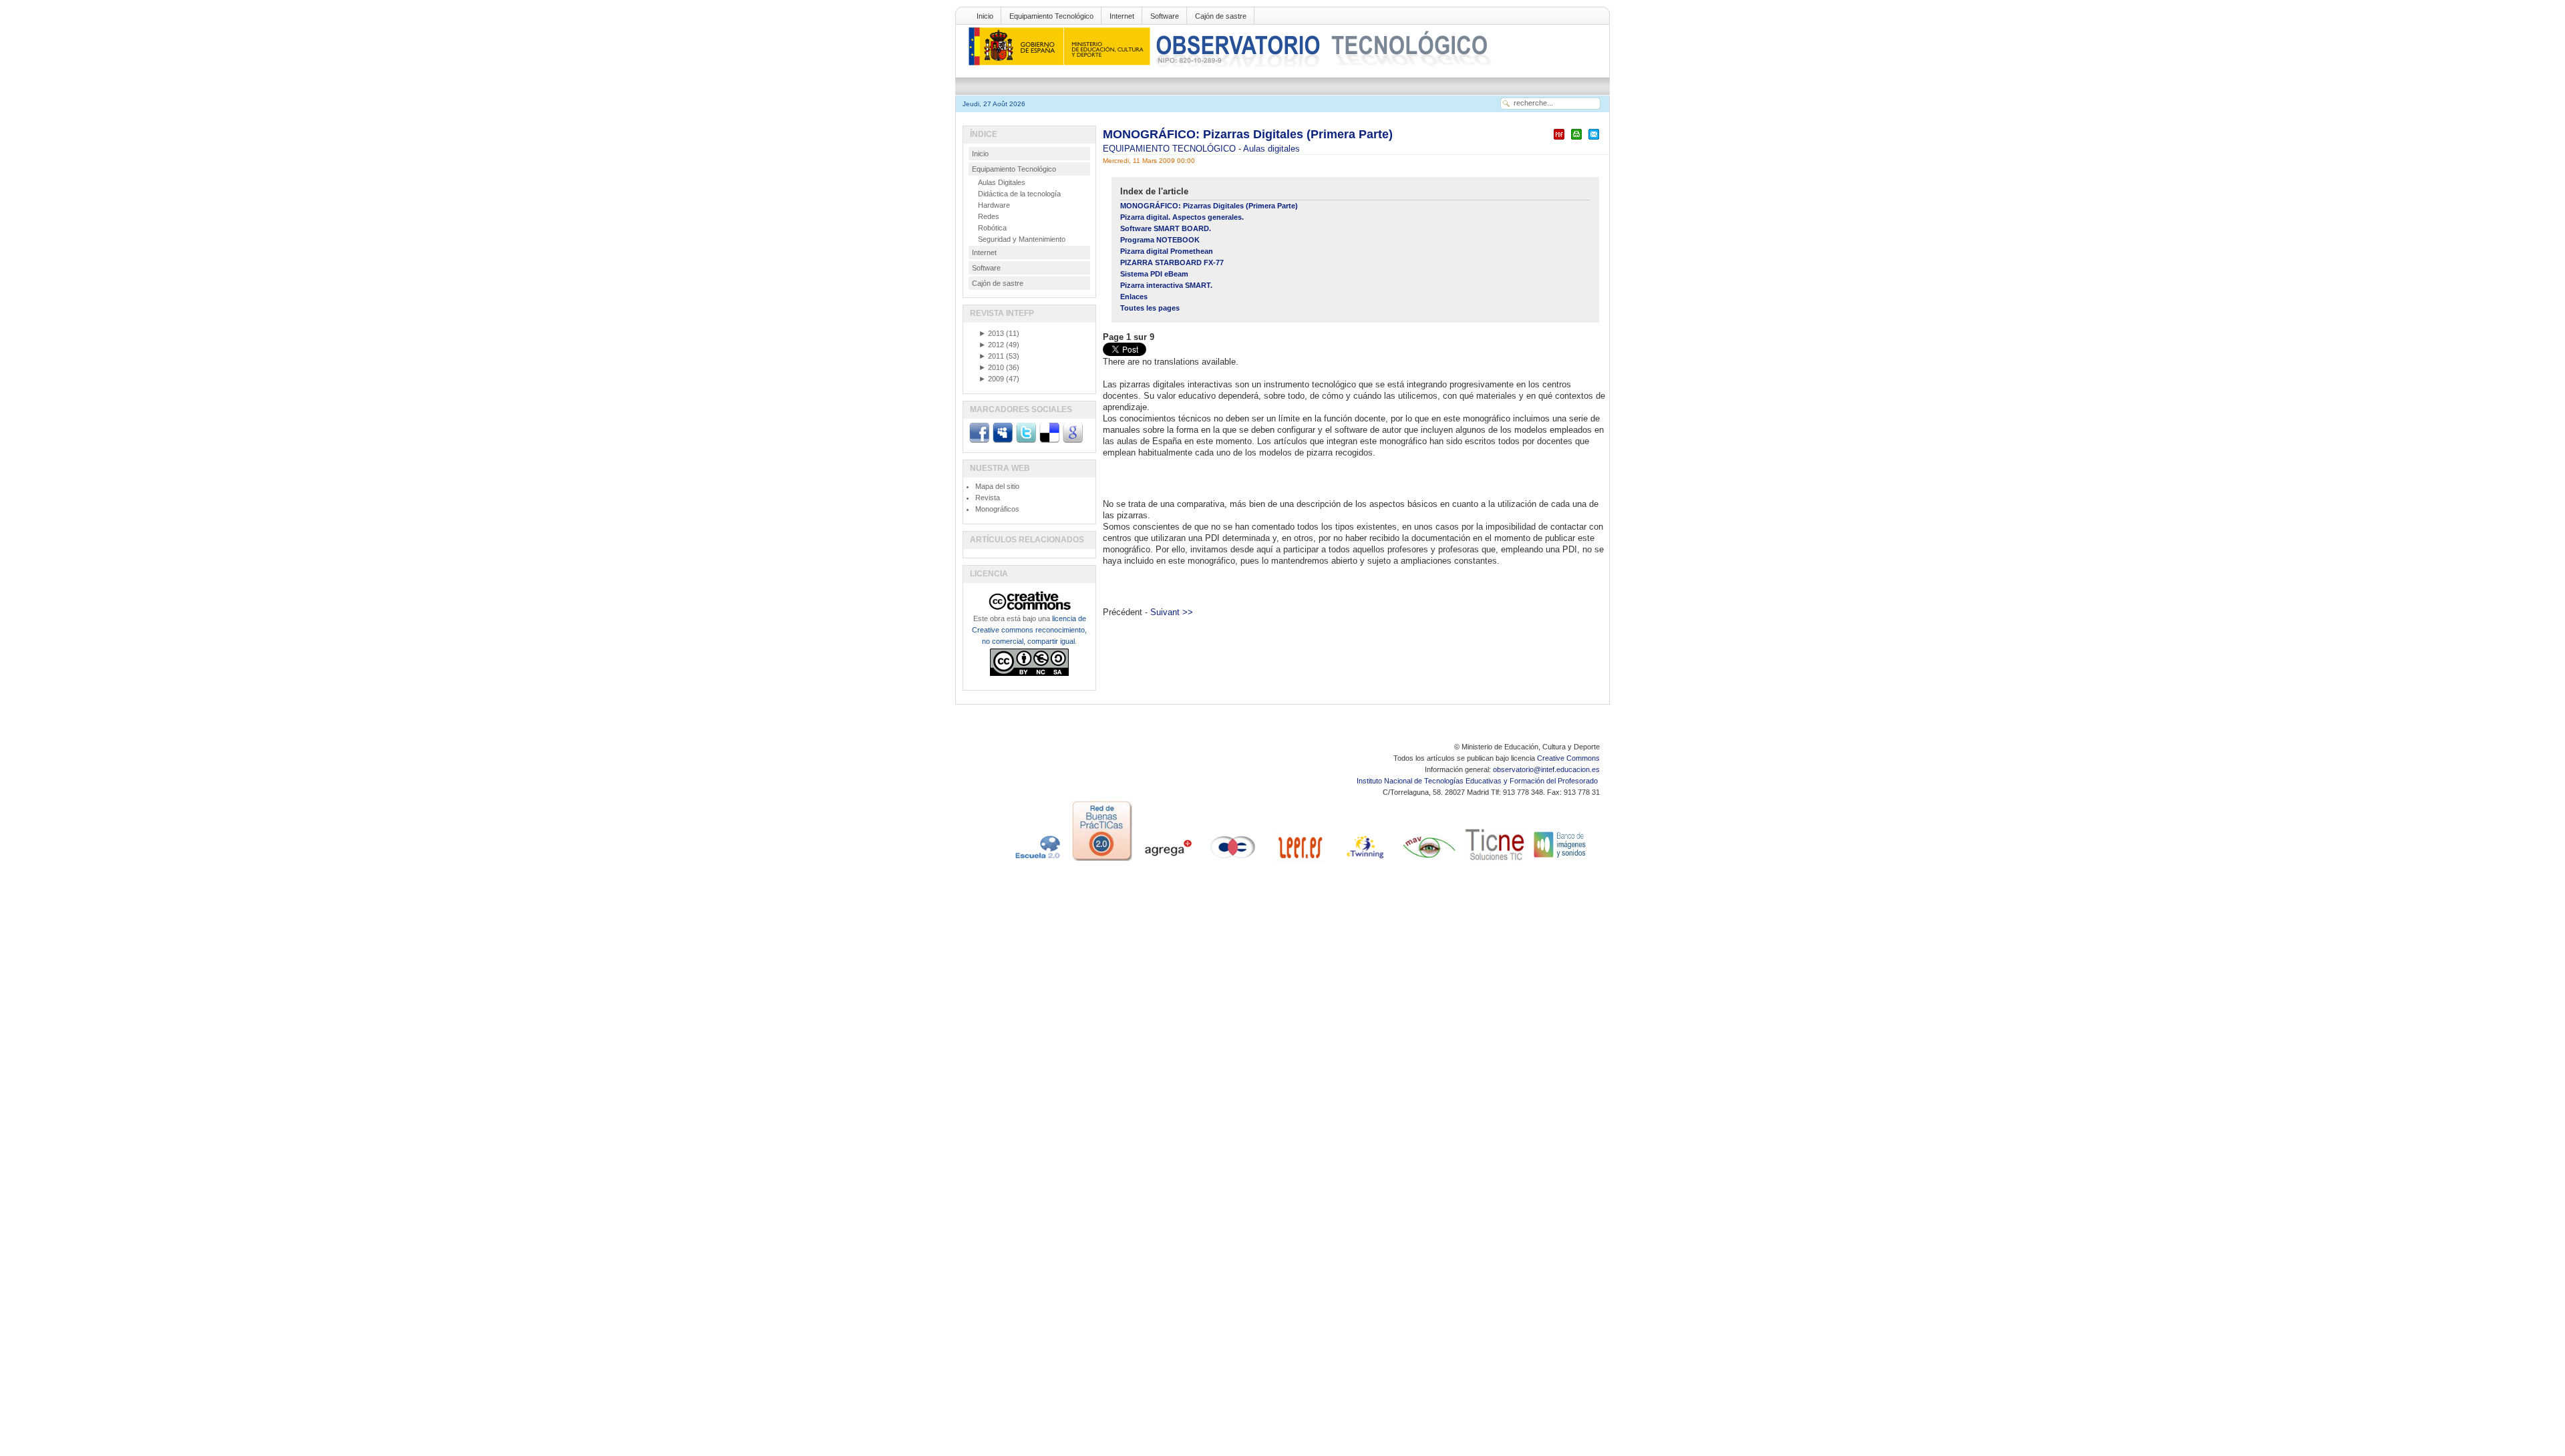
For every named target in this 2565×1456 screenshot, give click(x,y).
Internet (1122, 16)
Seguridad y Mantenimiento (1022, 239)
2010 (991, 367)
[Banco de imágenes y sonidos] (1560, 861)
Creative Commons (1568, 758)
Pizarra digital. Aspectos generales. (1182, 217)
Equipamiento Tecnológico (1051, 16)
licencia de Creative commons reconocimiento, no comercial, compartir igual (1029, 630)
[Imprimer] (1576, 140)
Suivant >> (1172, 612)
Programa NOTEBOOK (1160, 240)
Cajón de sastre (1221, 16)
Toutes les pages (1150, 308)
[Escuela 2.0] (1037, 861)
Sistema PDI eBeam (1154, 274)
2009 (991, 379)
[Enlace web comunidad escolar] (1233, 861)
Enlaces (1134, 297)
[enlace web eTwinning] (1364, 861)
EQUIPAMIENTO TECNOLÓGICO (1171, 149)
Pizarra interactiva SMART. (1166, 285)
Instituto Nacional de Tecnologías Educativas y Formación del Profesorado (1478, 781)
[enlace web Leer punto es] (1299, 861)
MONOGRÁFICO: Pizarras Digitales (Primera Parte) (1248, 134)
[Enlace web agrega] (1168, 861)
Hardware (994, 205)
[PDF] (1559, 140)
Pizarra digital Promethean (1167, 251)
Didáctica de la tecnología (1019, 194)
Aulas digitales (1271, 149)
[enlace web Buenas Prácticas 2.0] (1102, 861)
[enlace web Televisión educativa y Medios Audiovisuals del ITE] (1429, 861)
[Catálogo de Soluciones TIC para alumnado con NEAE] (1495, 861)
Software (1165, 16)
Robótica (992, 228)
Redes (989, 216)
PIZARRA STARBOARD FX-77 (1172, 262)
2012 (991, 345)
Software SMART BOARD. (1166, 228)
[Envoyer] (1594, 140)
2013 (991, 333)
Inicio (985, 16)
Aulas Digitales (1002, 182)
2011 (991, 356)
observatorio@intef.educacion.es (1546, 769)
